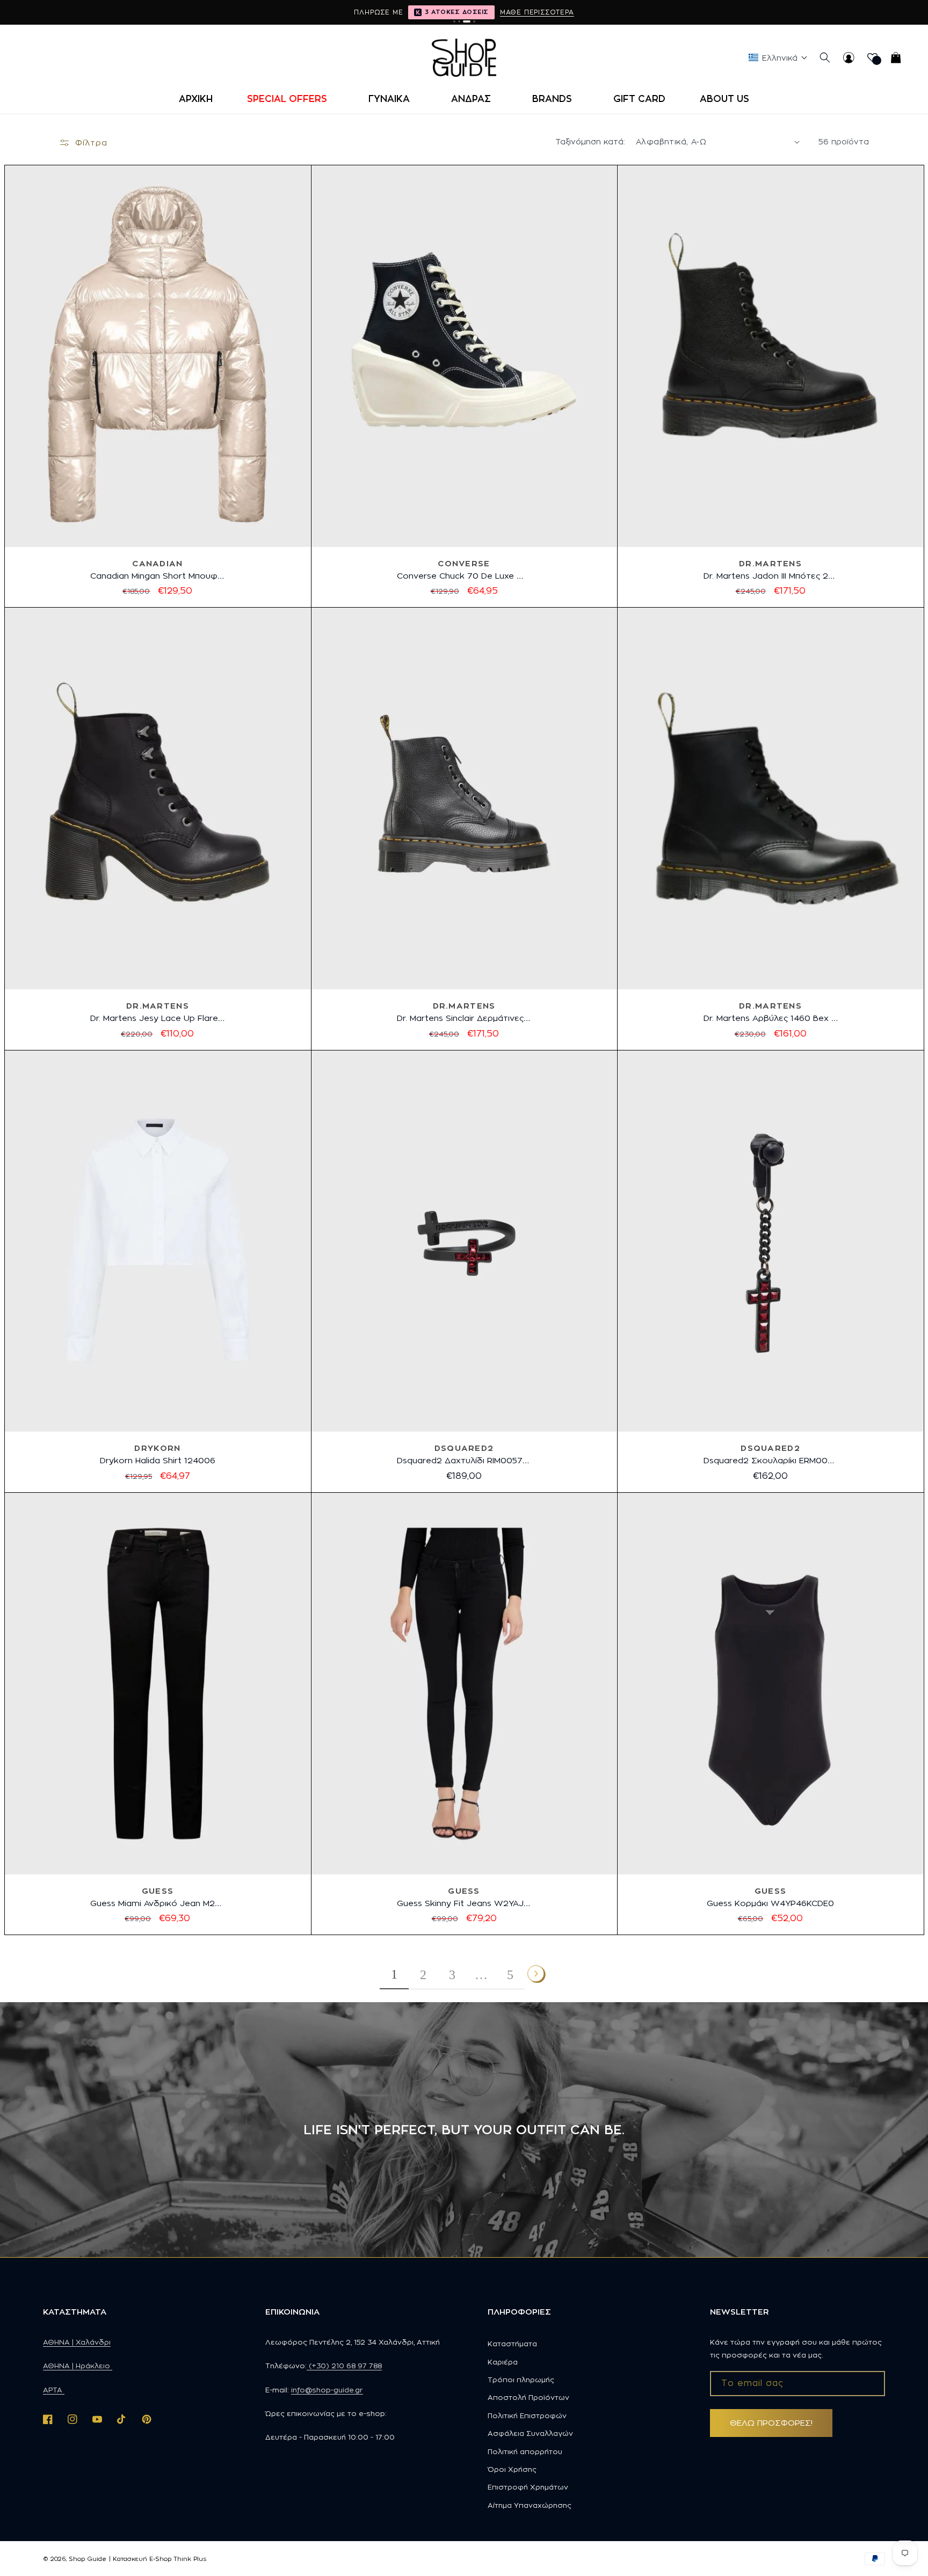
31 (170, 1942)
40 (807, 614)
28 (99, 1942)
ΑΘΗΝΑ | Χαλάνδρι (77, 2342)
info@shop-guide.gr (327, 2390)
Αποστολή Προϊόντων (528, 2397)
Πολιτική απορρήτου (525, 2451)
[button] (291, 99)
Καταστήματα (512, 2344)
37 (427, 614)
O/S (770, 1499)
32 (193, 1942)
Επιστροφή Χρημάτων (528, 2487)
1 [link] (394, 1974)
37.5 (452, 614)
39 (501, 614)
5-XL (211, 1499)
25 (405, 1942)
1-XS (103, 1499)
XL (800, 1942)
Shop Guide (88, 2559)
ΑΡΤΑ (54, 2390)
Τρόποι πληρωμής (521, 2380)
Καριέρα (503, 2362)
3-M (157, 1499)
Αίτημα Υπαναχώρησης (530, 2505)
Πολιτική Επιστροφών (527, 2416)
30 (147, 1942)
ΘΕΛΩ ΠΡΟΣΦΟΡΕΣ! (771, 2423)
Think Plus (190, 2559)
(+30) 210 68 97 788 (344, 2366)
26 (429, 1942)
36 (404, 614)
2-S (130, 1499)
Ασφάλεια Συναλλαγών (530, 2433)
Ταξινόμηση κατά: (590, 141)
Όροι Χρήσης (512, 2469)
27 (452, 1942)
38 (478, 614)
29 (123, 1942)
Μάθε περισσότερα (537, 12)
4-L (184, 1499)
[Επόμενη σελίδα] (536, 1974)
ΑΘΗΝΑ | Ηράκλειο (78, 2366)
